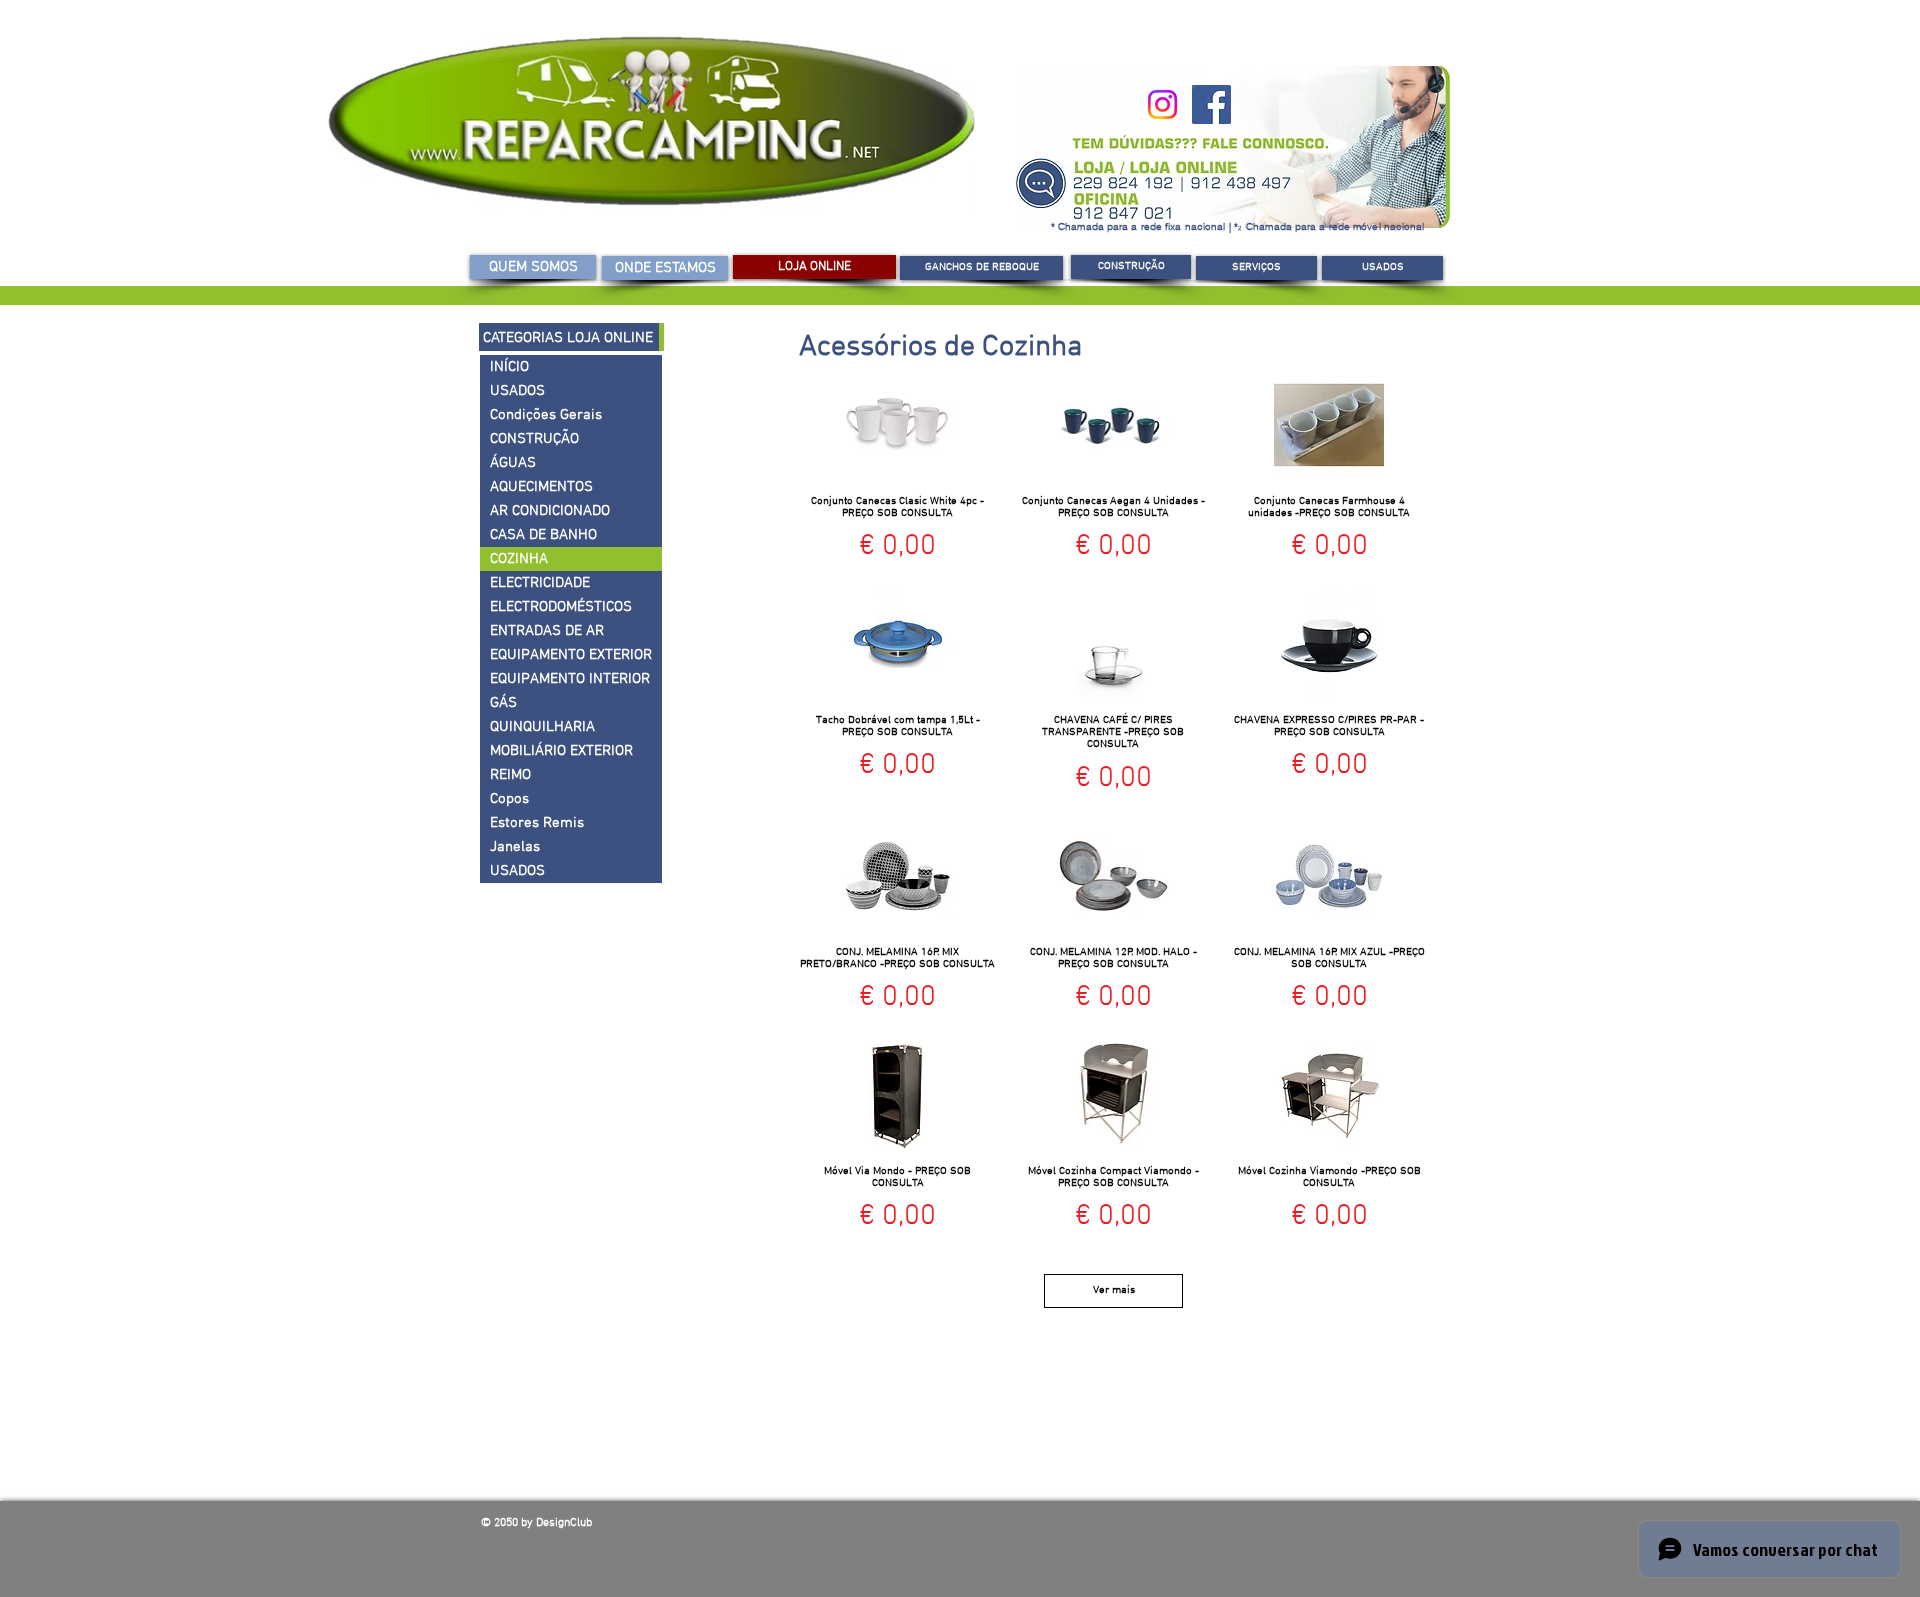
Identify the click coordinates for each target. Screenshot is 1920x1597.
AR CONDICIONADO (550, 511)
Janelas (515, 847)
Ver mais (1114, 1290)
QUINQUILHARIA (542, 727)
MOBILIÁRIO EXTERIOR (561, 751)
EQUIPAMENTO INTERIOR (570, 679)
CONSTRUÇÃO (534, 439)
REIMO (510, 775)
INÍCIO (509, 367)
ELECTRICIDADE (540, 583)
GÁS (503, 703)
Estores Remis (537, 823)
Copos (509, 799)
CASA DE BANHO (543, 535)
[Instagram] (1162, 104)
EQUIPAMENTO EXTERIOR (571, 655)
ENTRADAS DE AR (547, 631)
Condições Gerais (546, 415)
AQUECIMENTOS (541, 487)
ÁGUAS (513, 463)
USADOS (517, 391)
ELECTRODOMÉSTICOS (561, 607)
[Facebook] (1211, 104)
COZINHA (519, 559)
